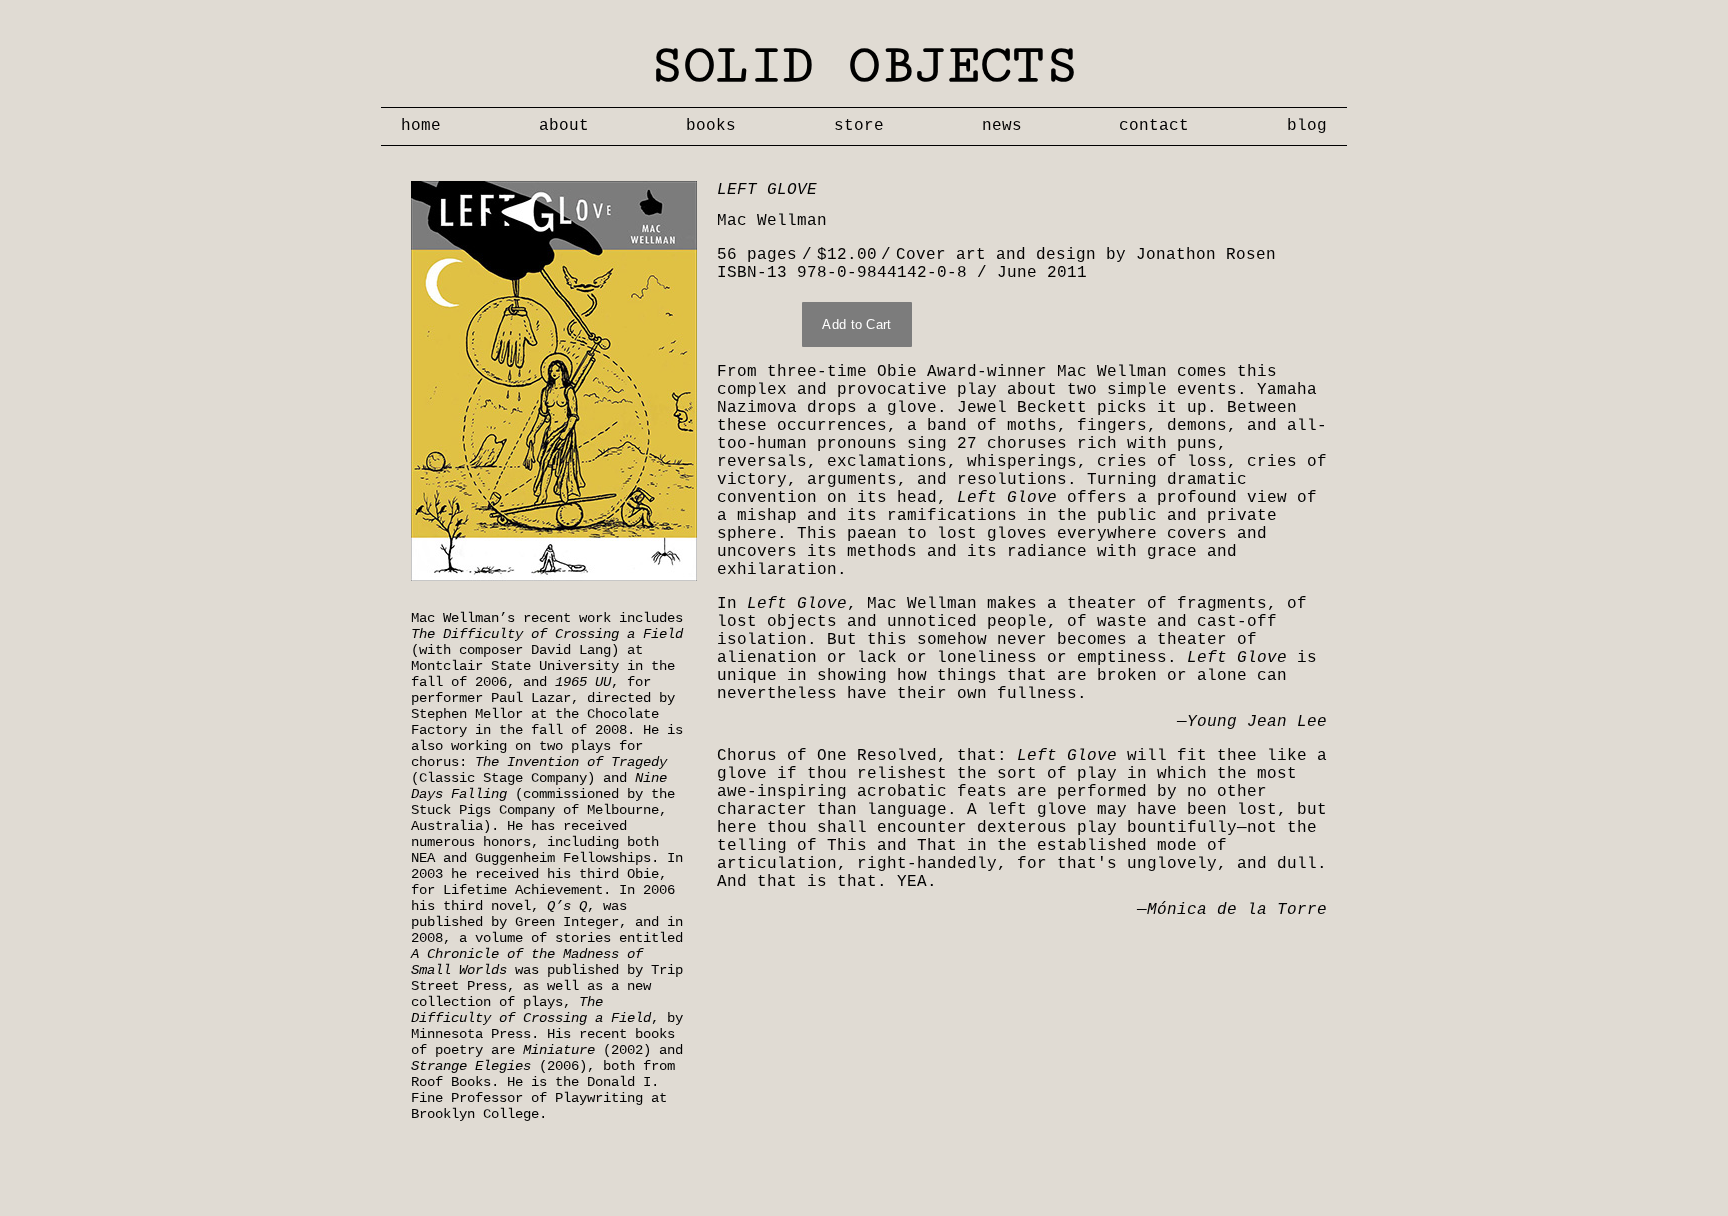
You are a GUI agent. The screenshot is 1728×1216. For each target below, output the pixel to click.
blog (1307, 126)
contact (1154, 126)
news (1002, 126)
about (564, 126)
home (421, 126)
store (859, 126)
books (711, 126)
